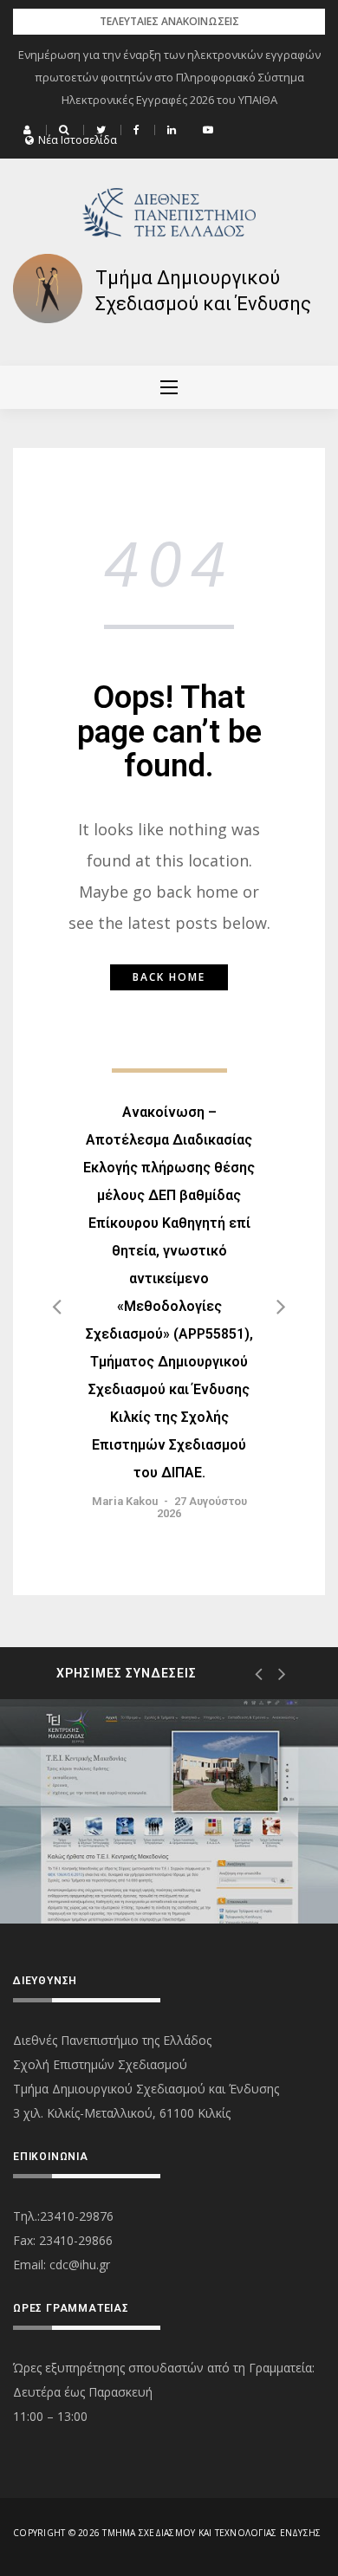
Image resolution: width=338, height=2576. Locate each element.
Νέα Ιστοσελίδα (78, 140)
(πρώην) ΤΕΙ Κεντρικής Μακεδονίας (133, 1856)
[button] (29, 130)
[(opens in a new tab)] (169, 1811)
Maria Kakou (125, 1501)
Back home (169, 977)
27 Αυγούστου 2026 (202, 1507)
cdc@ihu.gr (80, 2265)
